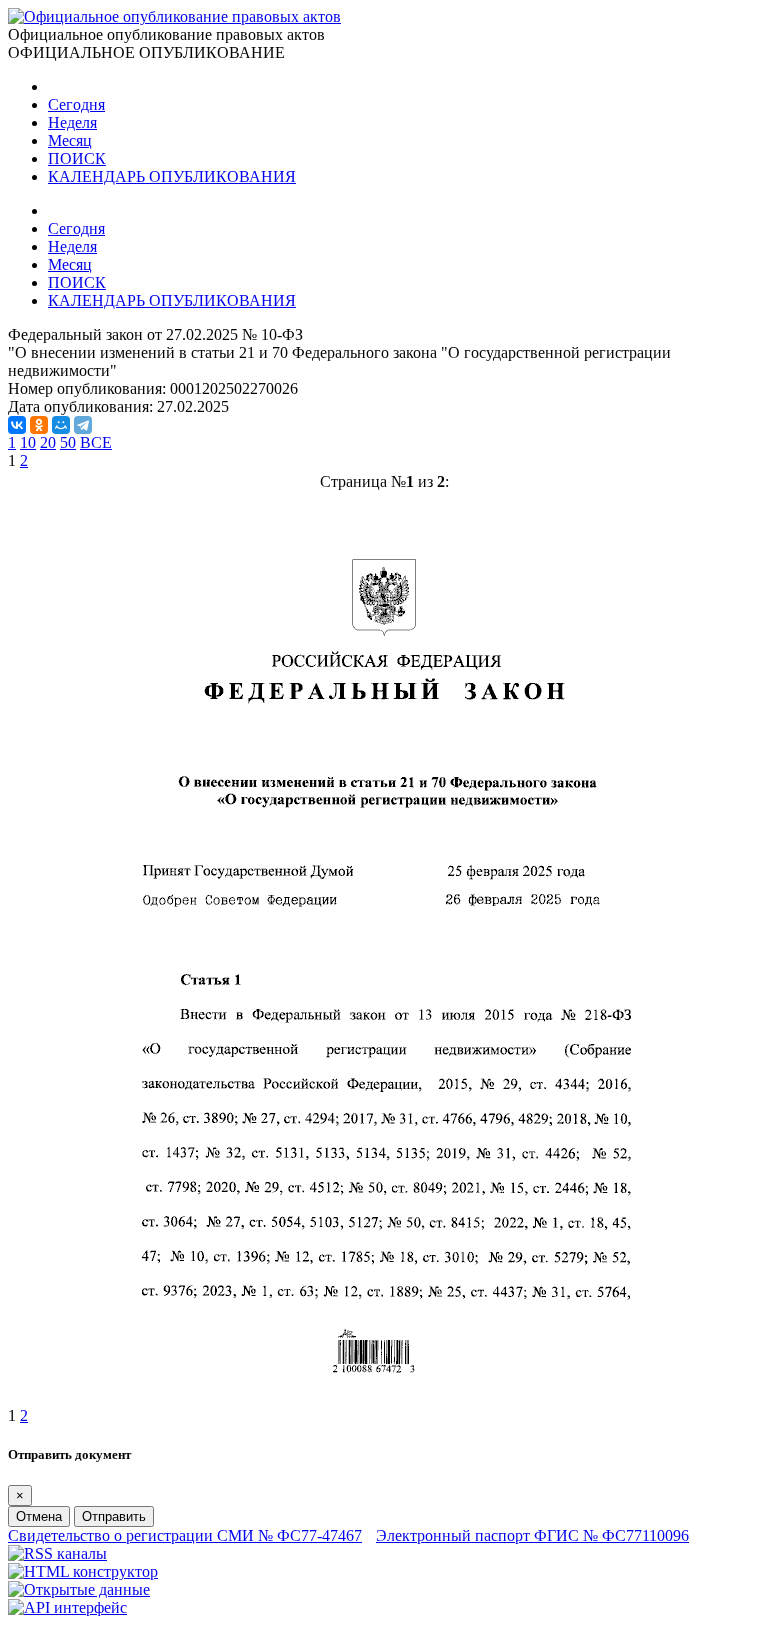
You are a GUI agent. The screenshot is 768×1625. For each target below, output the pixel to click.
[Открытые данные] (79, 1589)
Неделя (72, 122)
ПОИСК (77, 158)
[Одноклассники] (39, 425)
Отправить (114, 1516)
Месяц (70, 140)
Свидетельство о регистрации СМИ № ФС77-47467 (185, 1535)
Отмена (39, 1516)
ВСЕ (96, 442)
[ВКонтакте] (17, 425)
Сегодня (76, 104)
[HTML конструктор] (83, 1571)
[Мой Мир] (61, 425)
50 (68, 442)
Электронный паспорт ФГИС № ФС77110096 (532, 1535)
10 (28, 442)
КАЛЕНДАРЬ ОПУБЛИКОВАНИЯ (172, 176)
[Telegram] (83, 425)
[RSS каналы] (57, 1553)
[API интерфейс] (67, 1607)
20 (48, 442)
